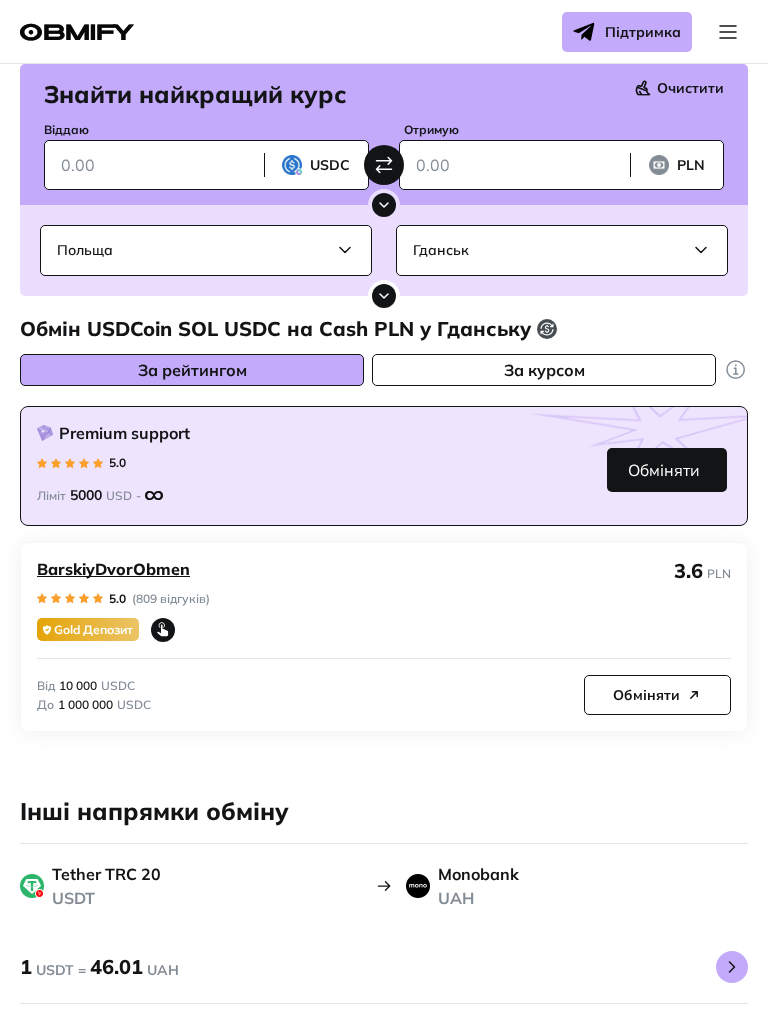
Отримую (431, 129)
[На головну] (77, 32)
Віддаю (66, 129)
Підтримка (643, 32)
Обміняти (664, 470)
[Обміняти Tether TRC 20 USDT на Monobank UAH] (732, 967)
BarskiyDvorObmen (113, 569)
